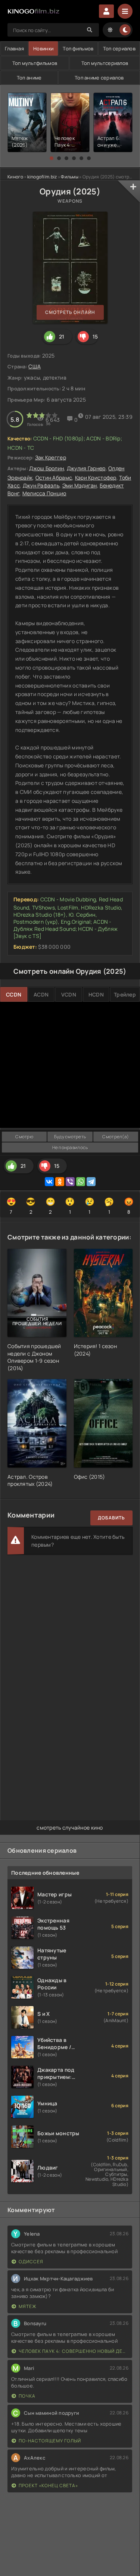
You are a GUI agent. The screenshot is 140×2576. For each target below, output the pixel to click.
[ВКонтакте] (49, 1182)
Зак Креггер (51, 457)
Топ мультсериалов (105, 63)
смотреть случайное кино (70, 1827)
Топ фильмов (78, 49)
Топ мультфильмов (35, 63)
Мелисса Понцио (44, 493)
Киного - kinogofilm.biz (32, 177)
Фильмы (70, 177)
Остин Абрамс (54, 478)
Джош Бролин (46, 468)
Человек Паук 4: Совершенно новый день (74, 2351)
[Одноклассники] (60, 1182)
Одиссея (31, 2262)
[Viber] (70, 1182)
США (35, 366)
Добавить (111, 1518)
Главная (14, 49)
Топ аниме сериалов (99, 78)
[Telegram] (91, 1182)
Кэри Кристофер (96, 478)
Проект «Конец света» (48, 2485)
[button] (52, 158)
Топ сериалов (119, 49)
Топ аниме (29, 78)
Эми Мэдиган (80, 485)
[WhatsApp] (81, 1182)
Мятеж (28, 2306)
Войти (106, 11)
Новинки (43, 49)
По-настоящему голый (50, 2441)
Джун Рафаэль (41, 485)
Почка (27, 2396)
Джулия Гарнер (86, 468)
